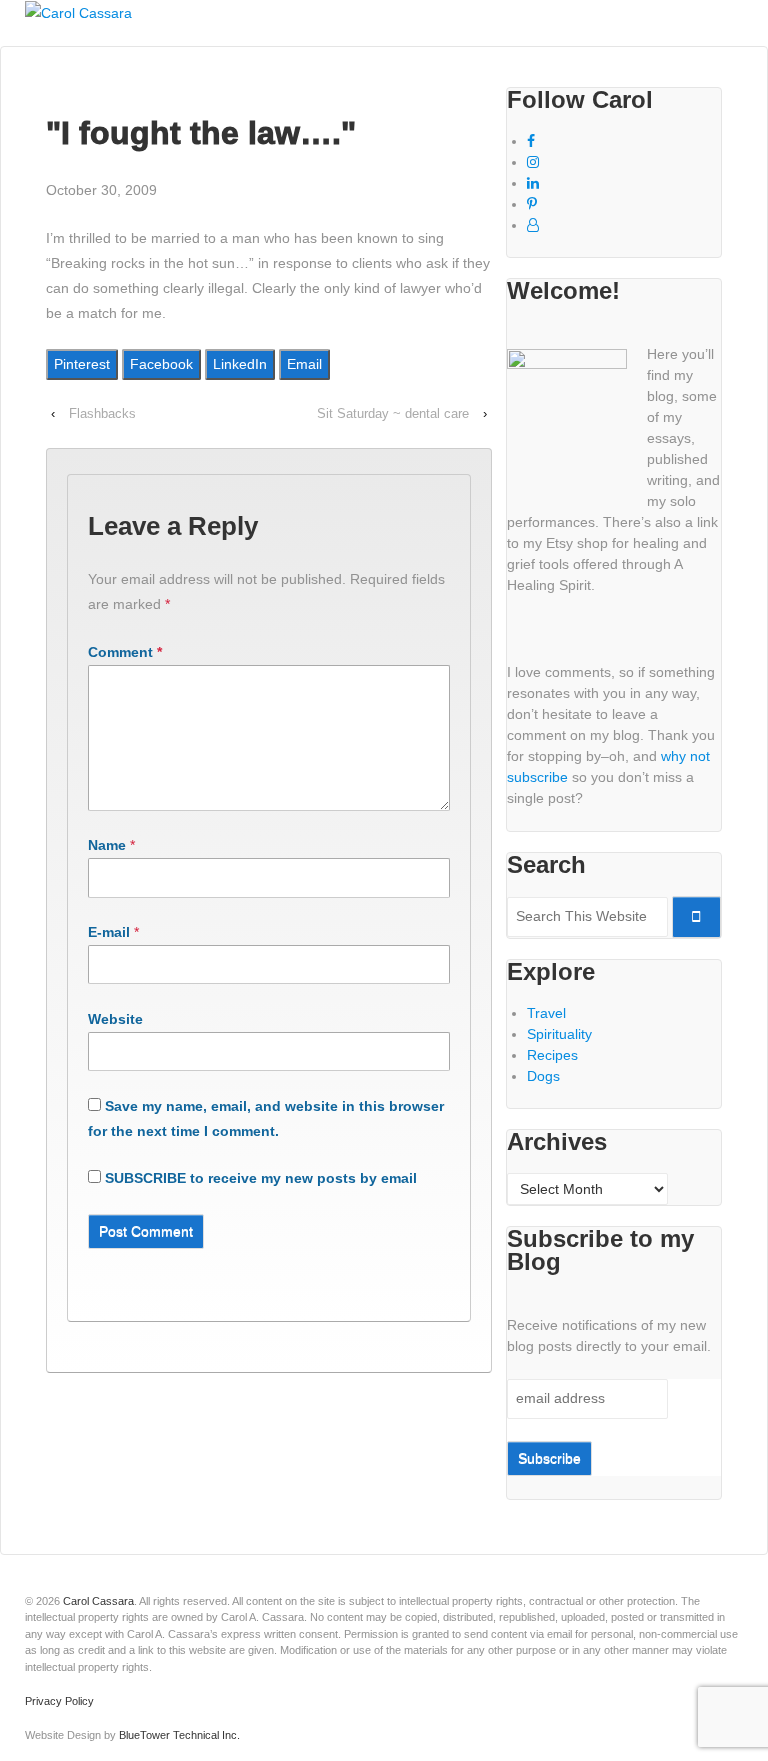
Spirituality (559, 1034)
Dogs (543, 1076)
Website (115, 1019)
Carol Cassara (98, 1601)
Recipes (552, 1055)
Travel (546, 1013)
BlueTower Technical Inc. (179, 1735)
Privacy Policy (59, 1701)
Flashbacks (102, 413)
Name (107, 845)
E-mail (109, 932)
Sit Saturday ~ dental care (393, 413)
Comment (125, 652)
